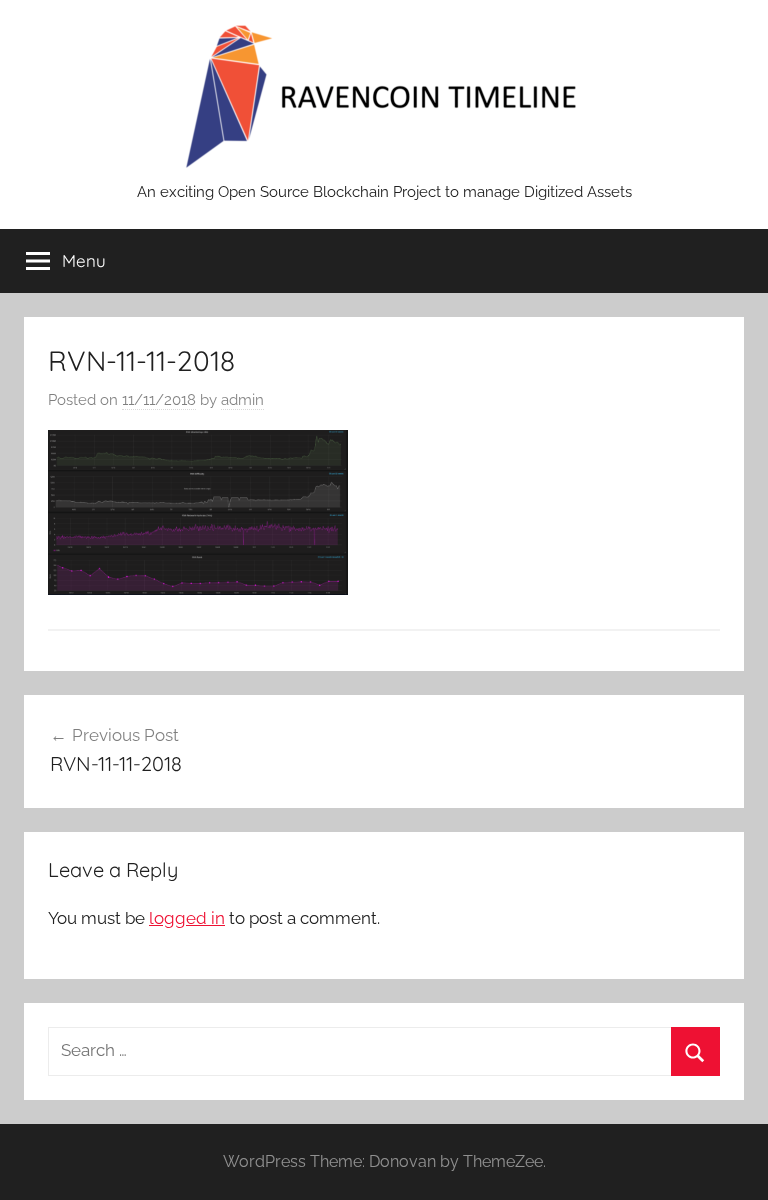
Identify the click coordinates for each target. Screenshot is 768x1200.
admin (242, 400)
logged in (187, 918)
